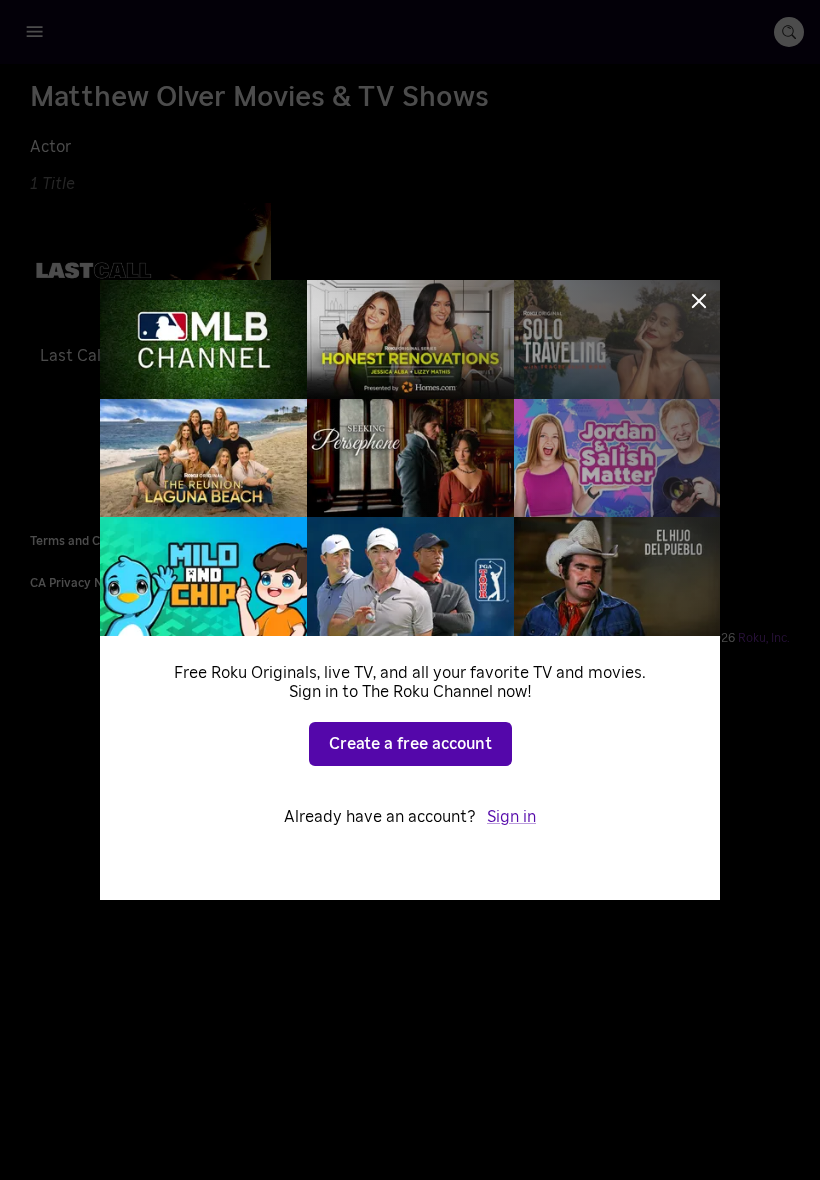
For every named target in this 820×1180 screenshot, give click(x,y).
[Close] (699, 301)
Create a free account (410, 744)
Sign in (511, 817)
